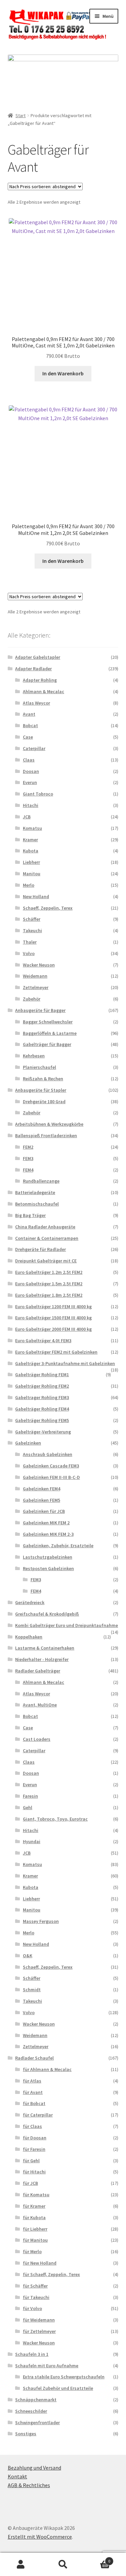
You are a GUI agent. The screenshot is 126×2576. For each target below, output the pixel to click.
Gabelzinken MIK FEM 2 (46, 1523)
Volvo (29, 953)
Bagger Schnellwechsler (48, 1022)
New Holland (36, 896)
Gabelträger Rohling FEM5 (42, 1420)
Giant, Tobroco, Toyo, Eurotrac (55, 1819)
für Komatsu (36, 2195)
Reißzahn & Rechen (43, 1079)
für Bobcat (34, 2103)
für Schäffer (35, 2286)
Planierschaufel (39, 1067)
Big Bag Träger (30, 1215)
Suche (63, 2565)
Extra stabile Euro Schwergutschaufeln (64, 2377)
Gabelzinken (28, 1443)
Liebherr (31, 862)
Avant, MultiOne (40, 1705)
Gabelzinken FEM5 (41, 1500)
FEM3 (28, 1158)
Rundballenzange (41, 1181)
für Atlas (32, 2081)
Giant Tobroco (38, 794)
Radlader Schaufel (34, 2058)
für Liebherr (35, 2229)
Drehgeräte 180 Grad (44, 1101)
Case (28, 737)
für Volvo (32, 2308)
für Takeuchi (36, 2297)
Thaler (30, 942)
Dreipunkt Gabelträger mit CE (46, 1261)
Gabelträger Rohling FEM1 (42, 1375)
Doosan (31, 771)
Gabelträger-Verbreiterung (43, 1432)
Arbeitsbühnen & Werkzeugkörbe (49, 1124)
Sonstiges (26, 2434)
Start (20, 115)
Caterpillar (34, 748)
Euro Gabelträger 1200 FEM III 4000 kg (53, 1307)
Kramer (30, 840)
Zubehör (32, 999)
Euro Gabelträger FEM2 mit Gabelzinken (56, 1352)
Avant (29, 714)
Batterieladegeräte (35, 1192)
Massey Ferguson (41, 1921)
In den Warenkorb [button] (63, 373)
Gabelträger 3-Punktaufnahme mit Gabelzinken (65, 1363)
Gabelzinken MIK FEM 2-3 (48, 1534)
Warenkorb (97, 2559)
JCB (27, 817)
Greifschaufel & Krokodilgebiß (47, 1614)
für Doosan (35, 2138)
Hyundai (32, 1841)
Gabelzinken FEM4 (41, 1489)
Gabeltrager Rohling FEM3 (42, 1397)
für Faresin (34, 2149)
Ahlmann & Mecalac (44, 691)
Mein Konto (21, 2565)
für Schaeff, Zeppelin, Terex (51, 2274)
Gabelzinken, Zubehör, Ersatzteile (58, 1546)
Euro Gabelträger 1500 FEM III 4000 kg (53, 1318)
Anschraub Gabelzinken (48, 1454)
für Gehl (31, 2161)
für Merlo (32, 2251)
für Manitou (35, 2240)
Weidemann (35, 976)
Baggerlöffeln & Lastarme (50, 1033)
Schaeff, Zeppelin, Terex (48, 908)
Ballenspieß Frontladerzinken (46, 1136)
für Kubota (34, 2217)
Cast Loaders (37, 1739)
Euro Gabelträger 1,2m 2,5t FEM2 (49, 1272)
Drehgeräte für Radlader (40, 1249)
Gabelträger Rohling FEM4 (42, 1409)
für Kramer (34, 2206)
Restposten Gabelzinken (48, 1568)
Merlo (29, 885)
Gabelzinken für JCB (44, 1511)
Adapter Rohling (40, 680)
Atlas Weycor (36, 703)
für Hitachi (34, 2172)
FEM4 (28, 1170)
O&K (28, 1956)
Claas (29, 760)
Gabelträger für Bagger (47, 1044)
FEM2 (28, 1147)
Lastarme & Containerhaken (45, 1648)
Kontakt (17, 2476)
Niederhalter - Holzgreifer (42, 1659)
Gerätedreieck (30, 1602)
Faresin (30, 1796)
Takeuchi (32, 930)
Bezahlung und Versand (34, 2468)
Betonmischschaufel (37, 1204)
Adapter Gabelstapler (38, 657)
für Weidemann (39, 2320)
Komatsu (32, 828)
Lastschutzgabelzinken (48, 1557)
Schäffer (32, 919)
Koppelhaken (29, 1637)
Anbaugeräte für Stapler (41, 1090)
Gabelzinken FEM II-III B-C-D (51, 1477)
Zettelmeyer (36, 987)
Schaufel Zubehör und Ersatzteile (58, 2388)
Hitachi (31, 805)
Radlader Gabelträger (38, 1671)
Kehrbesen (34, 1056)
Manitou (32, 874)
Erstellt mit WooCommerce (40, 2537)
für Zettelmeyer (39, 2331)
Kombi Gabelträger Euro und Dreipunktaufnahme (67, 1625)
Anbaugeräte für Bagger (40, 1010)
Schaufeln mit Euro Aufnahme (47, 2366)
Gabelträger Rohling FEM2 (42, 1386)
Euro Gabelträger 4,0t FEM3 (43, 1341)
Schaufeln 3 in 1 (32, 2354)
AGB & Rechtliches (29, 2485)
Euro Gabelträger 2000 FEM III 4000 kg (53, 1329)
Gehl (28, 1807)
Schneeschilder (31, 2411)
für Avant (33, 2092)
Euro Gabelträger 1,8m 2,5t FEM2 (49, 1295)
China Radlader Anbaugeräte (45, 1227)
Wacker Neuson (39, 965)
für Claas (32, 2126)
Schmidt (32, 1990)
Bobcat (30, 725)
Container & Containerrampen (47, 1238)
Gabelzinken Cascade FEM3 (51, 1466)
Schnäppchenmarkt (36, 2400)
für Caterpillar (38, 2115)
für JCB (30, 2183)
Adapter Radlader (33, 669)
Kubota (31, 851)
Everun (30, 782)
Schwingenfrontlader (37, 2422)
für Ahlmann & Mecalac (47, 2069)
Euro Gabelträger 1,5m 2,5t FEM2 (49, 1284)
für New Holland (40, 2263)
